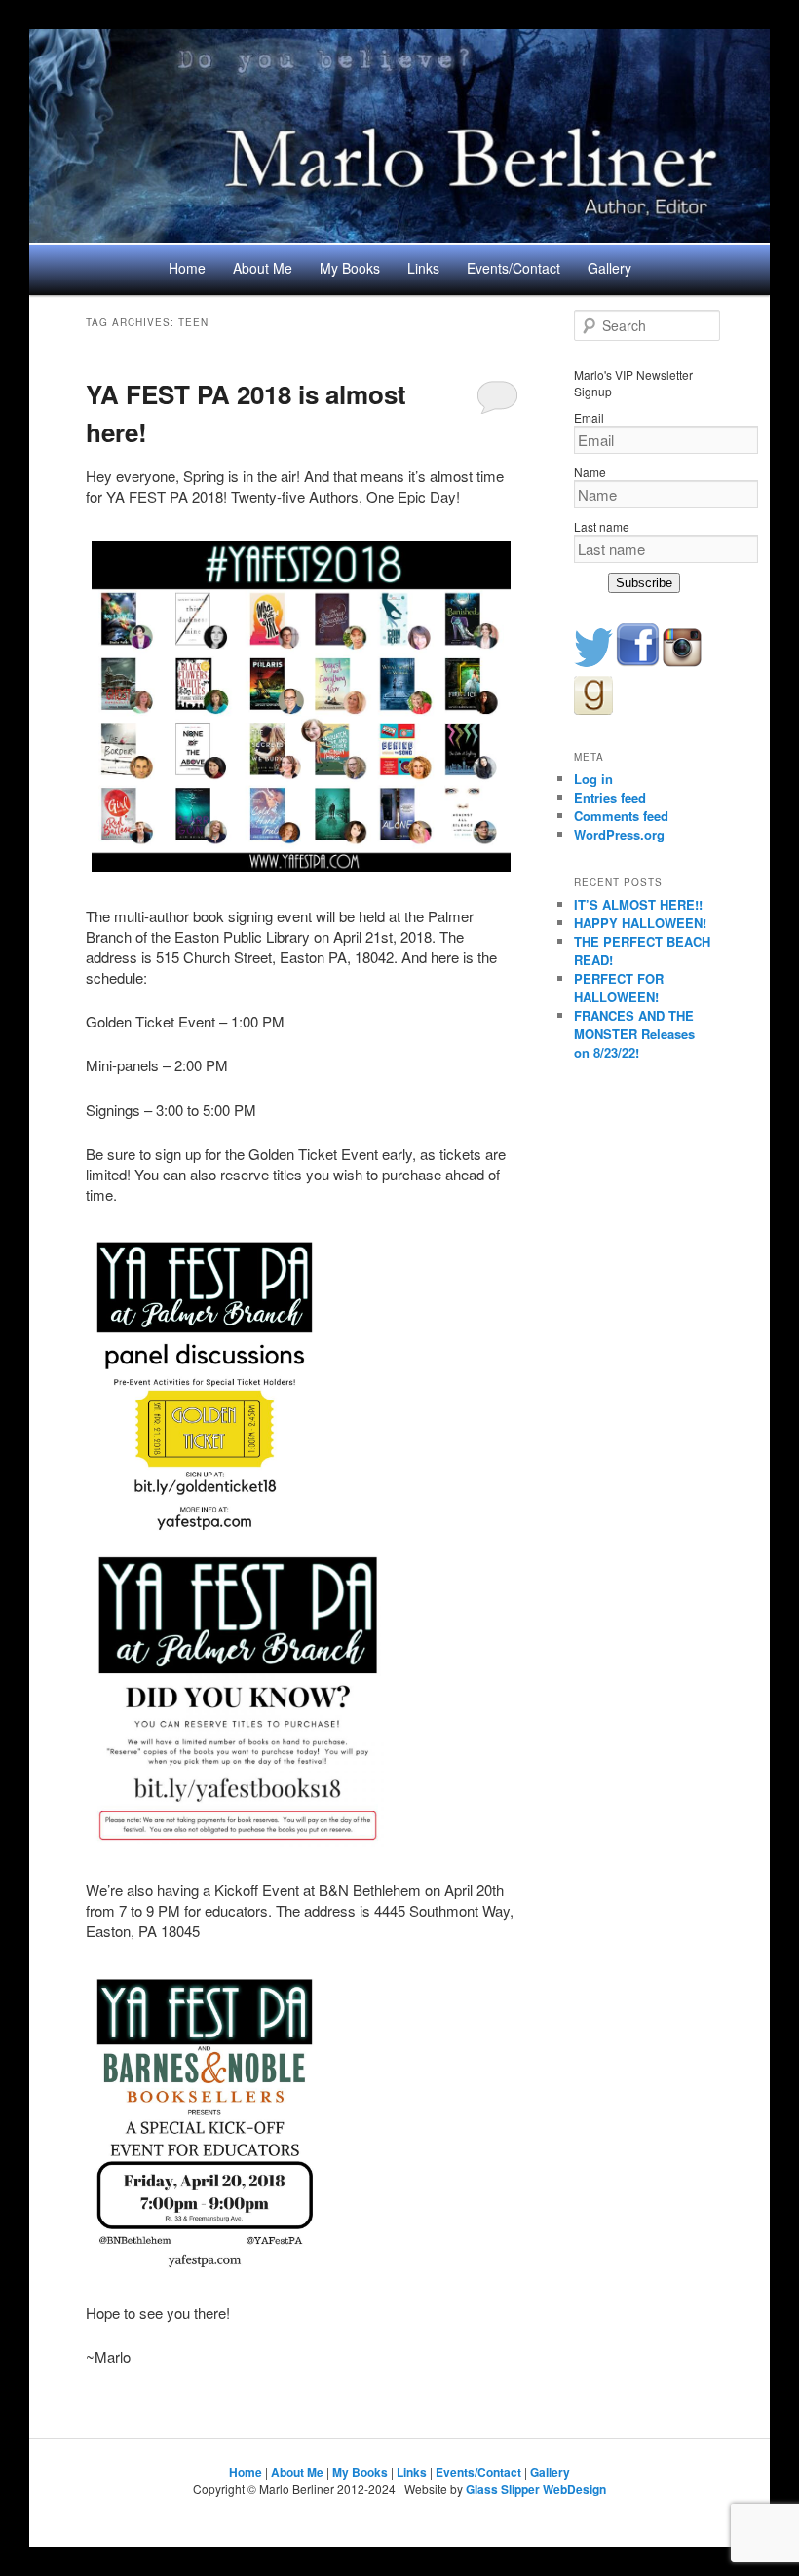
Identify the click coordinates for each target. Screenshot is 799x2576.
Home (187, 268)
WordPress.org (619, 834)
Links (423, 268)
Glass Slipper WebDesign (536, 2489)
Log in (593, 779)
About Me (263, 268)
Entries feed (610, 797)
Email (589, 417)
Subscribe (644, 583)
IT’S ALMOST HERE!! (638, 904)
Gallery (609, 268)
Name (590, 472)
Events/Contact (514, 268)
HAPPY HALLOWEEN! (640, 923)
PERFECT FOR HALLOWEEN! (619, 988)
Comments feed (621, 816)
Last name (602, 526)
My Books (350, 268)
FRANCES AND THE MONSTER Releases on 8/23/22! (634, 1034)
